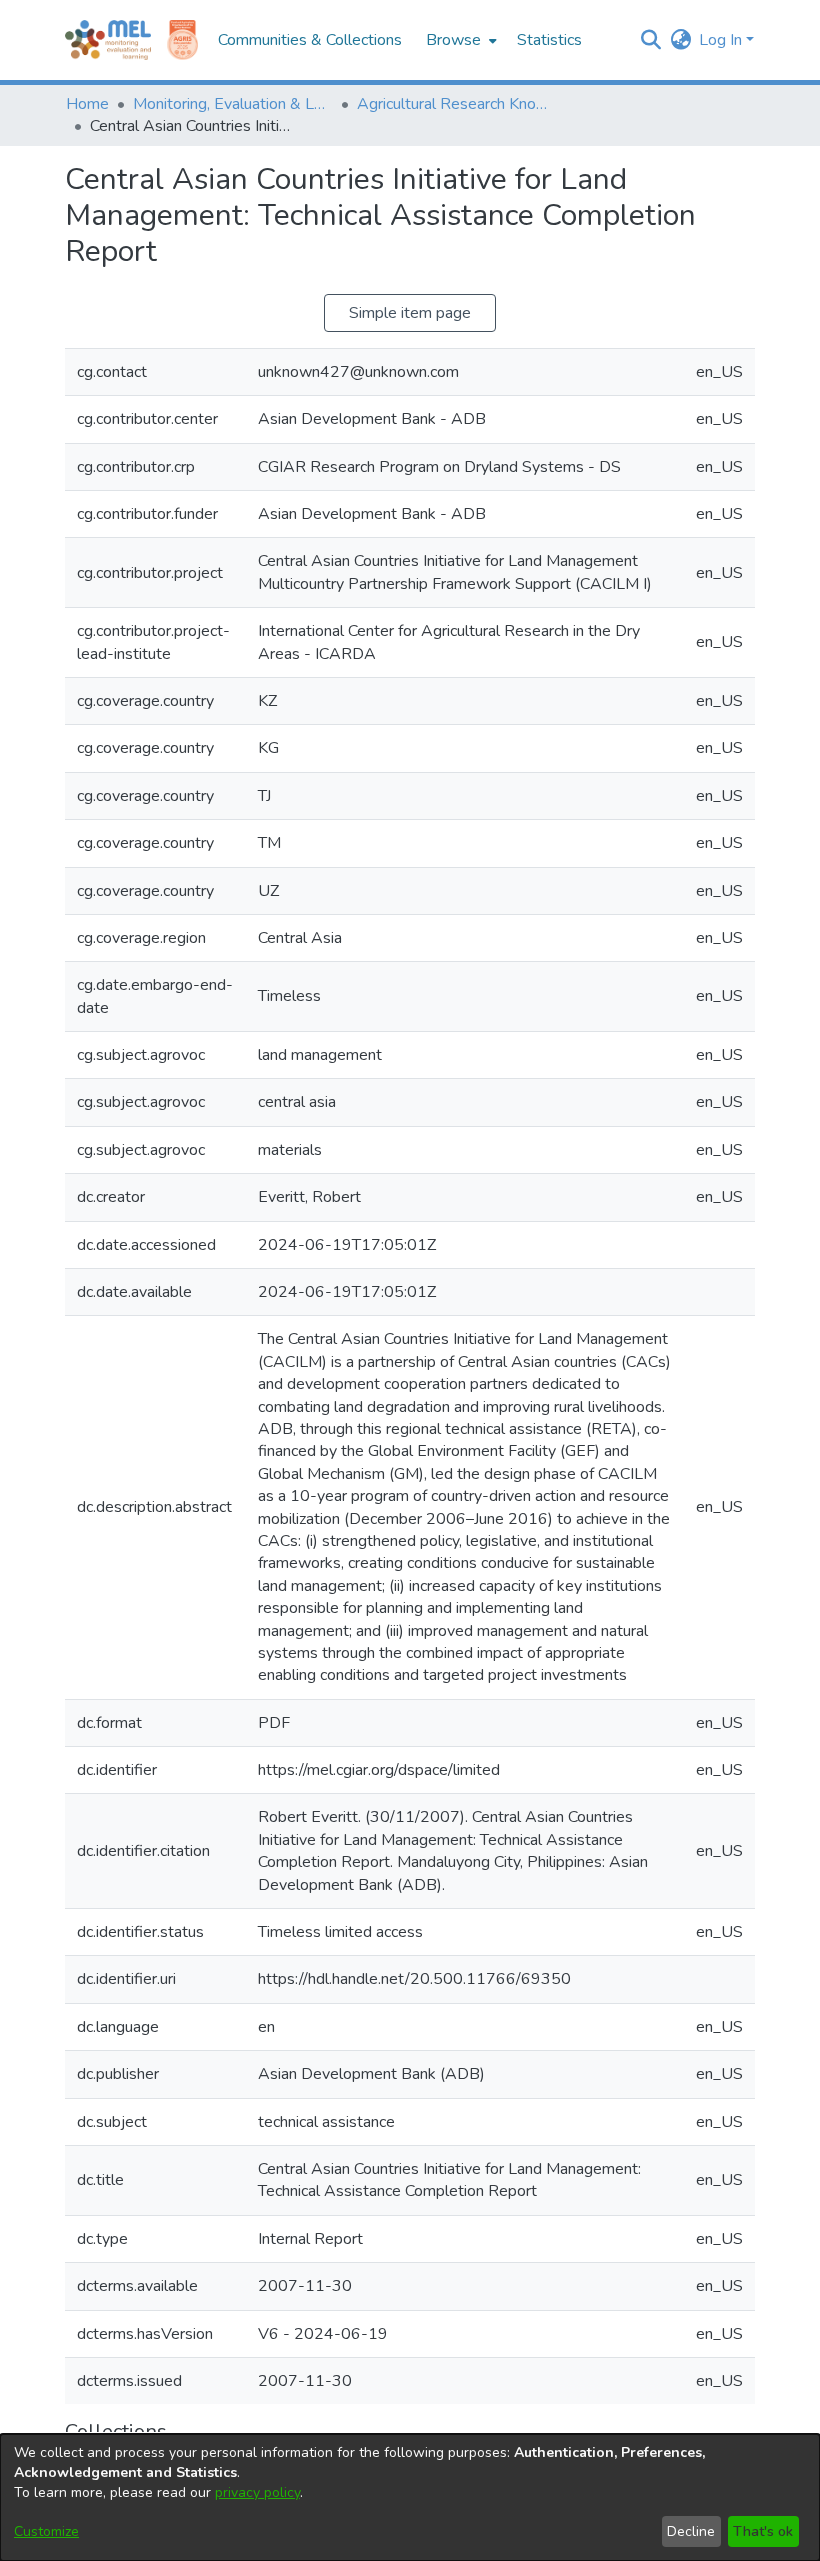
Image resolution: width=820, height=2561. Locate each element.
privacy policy (257, 2492)
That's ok (763, 2531)
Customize (46, 2531)
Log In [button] (722, 40)
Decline (691, 2531)
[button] (650, 40)
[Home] (108, 40)
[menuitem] (459, 40)
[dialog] (410, 2497)
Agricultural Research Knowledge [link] (457, 104)
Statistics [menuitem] (549, 40)
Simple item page (410, 313)
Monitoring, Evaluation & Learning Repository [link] (233, 104)
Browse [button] (453, 40)
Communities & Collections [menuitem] (310, 40)
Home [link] (87, 104)
